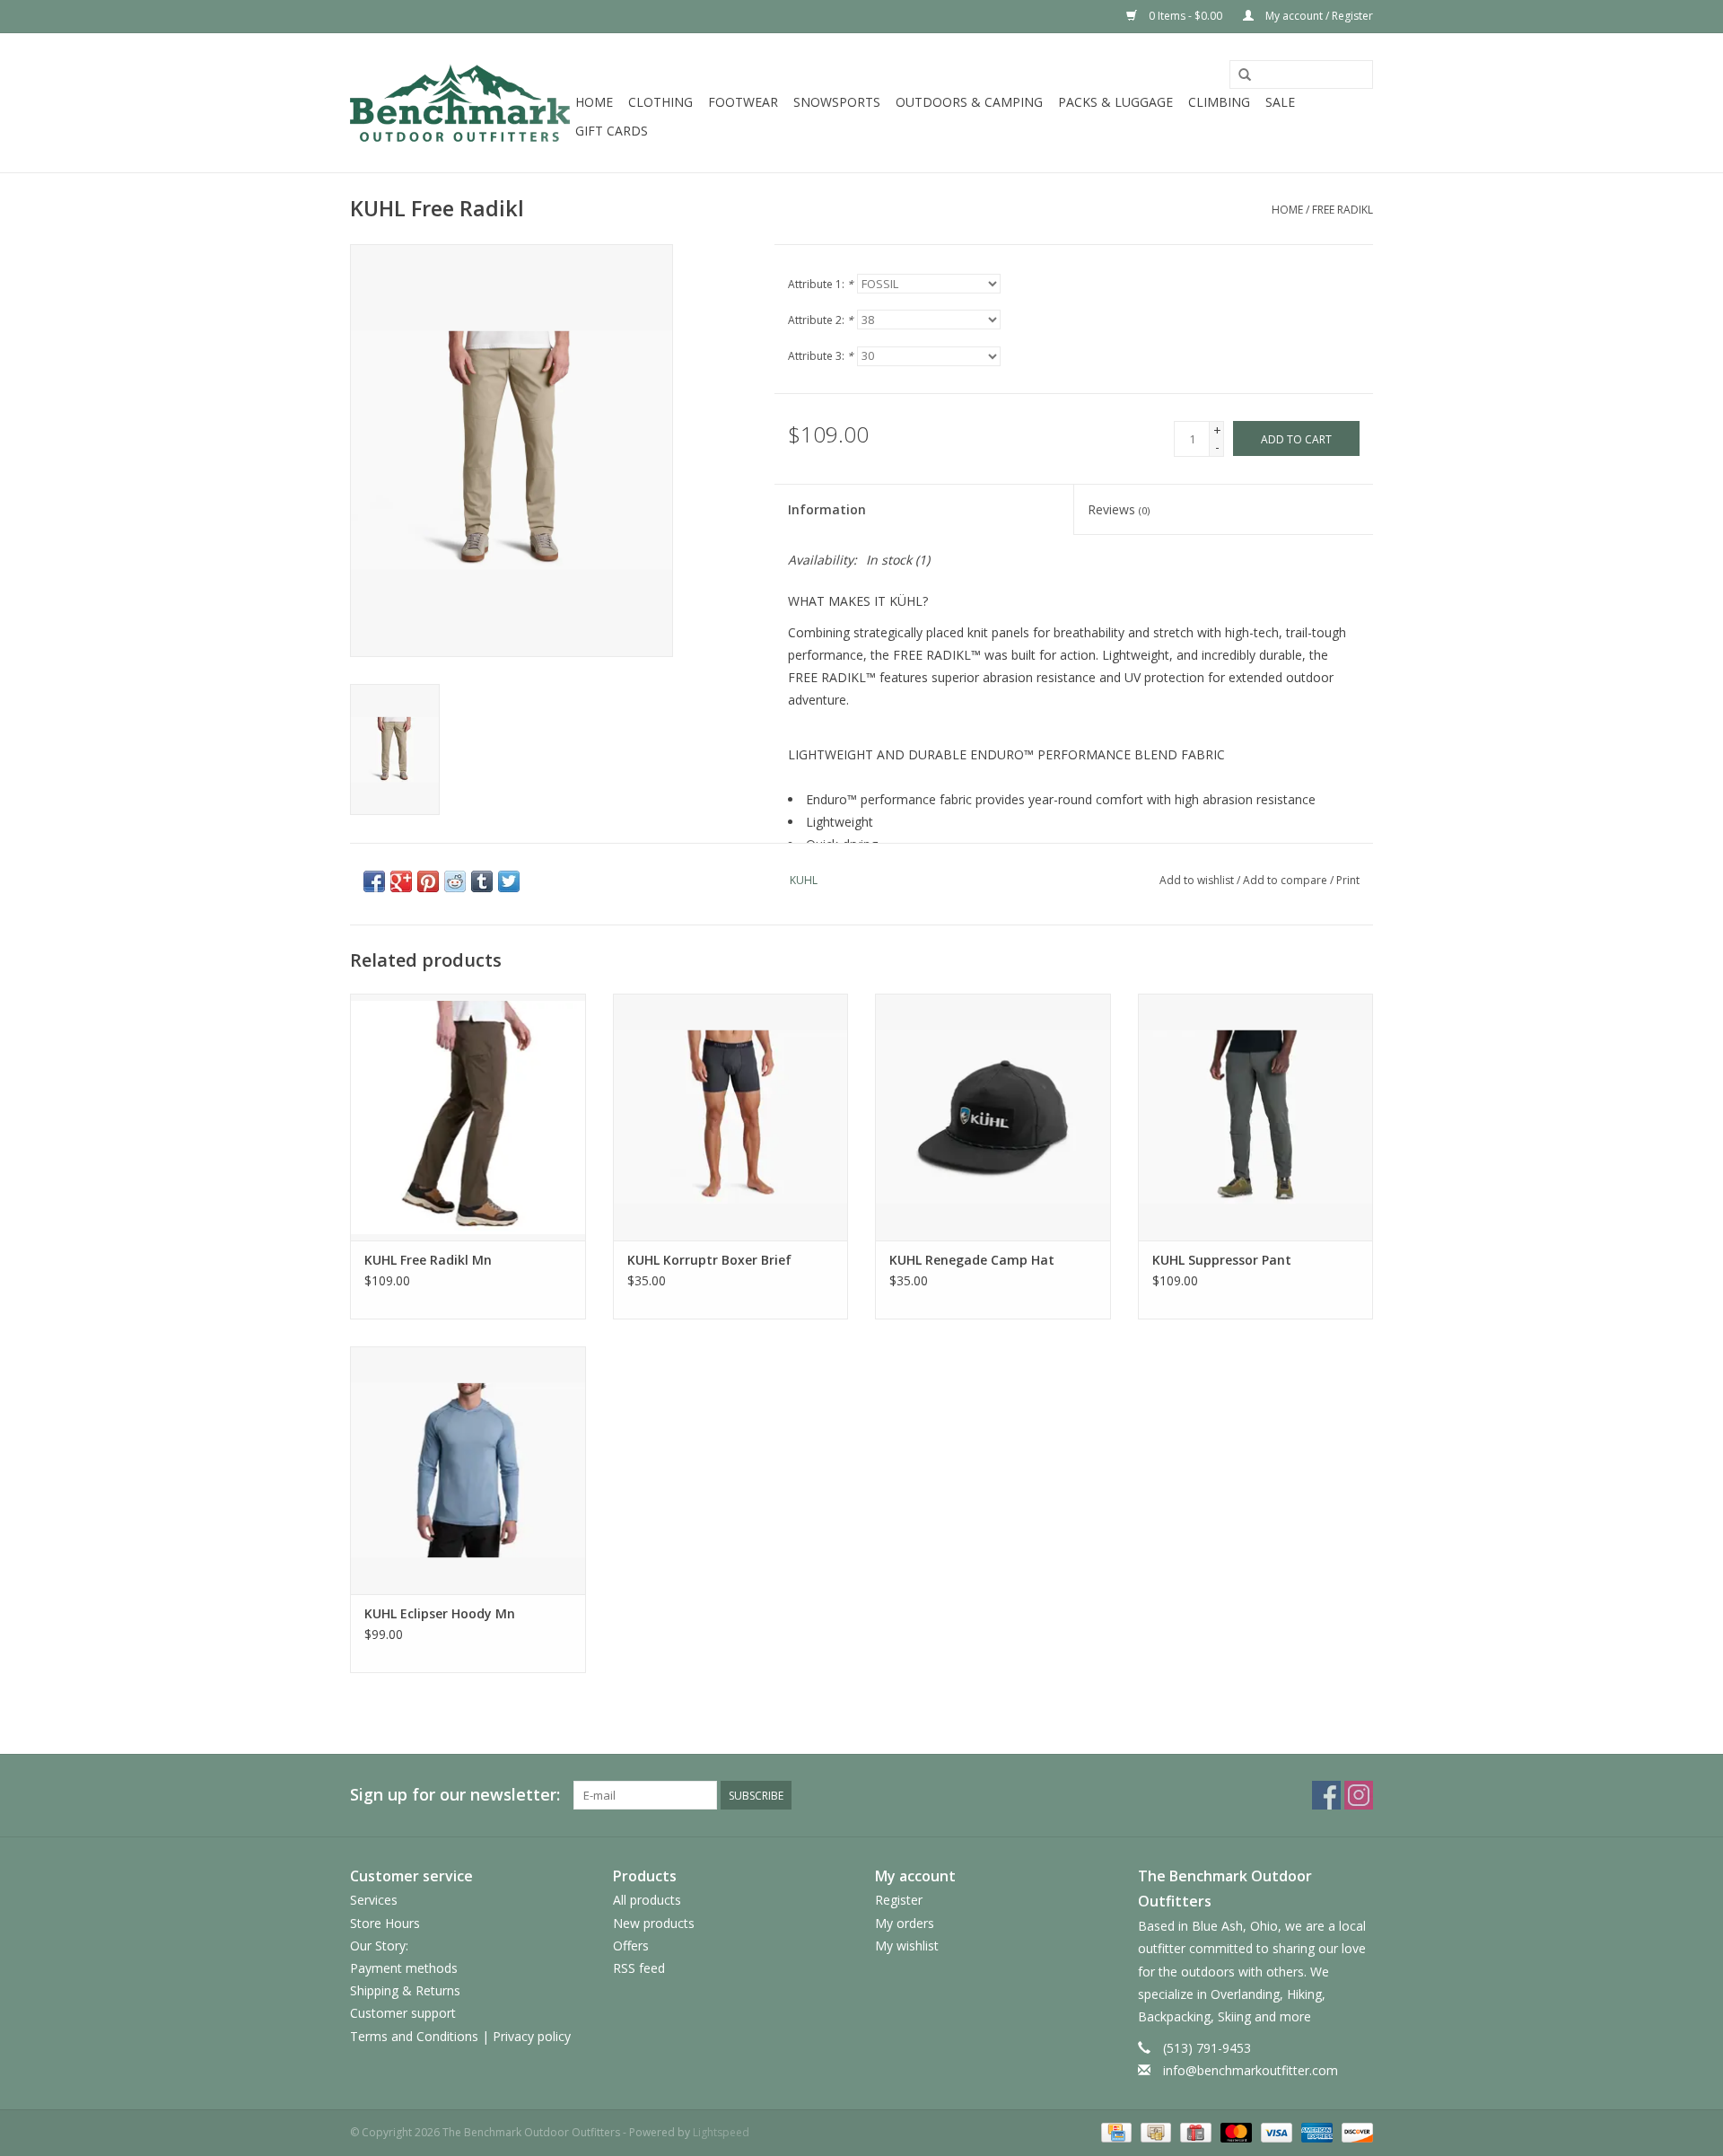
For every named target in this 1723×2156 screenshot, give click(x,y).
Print (1348, 880)
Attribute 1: (821, 284)
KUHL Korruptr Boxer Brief (709, 1260)
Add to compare (1286, 880)
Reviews (1119, 509)
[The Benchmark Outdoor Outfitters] (460, 103)
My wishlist (907, 1946)
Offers (631, 1946)
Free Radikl (1343, 210)
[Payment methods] (1115, 2131)
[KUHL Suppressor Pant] (1256, 1117)
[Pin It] (428, 881)
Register (899, 1900)
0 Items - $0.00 (1185, 16)
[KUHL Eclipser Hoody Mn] (468, 1470)
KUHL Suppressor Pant (1222, 1260)
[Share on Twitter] (509, 881)
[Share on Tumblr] (482, 881)
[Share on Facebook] (374, 881)
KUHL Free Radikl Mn (428, 1260)
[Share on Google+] (401, 881)
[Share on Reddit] (455, 881)
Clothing (660, 102)
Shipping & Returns (405, 1990)
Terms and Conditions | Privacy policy (460, 2036)
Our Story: (379, 1946)
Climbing (1219, 102)
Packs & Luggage (1115, 102)
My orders (905, 1923)
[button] (1074, 766)
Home (594, 102)
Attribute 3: (821, 356)
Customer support (403, 2013)
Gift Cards (612, 131)
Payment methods (404, 1968)
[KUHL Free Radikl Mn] (468, 1117)
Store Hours (385, 1923)
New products (654, 1923)
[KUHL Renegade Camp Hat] (993, 1117)
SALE (1280, 102)
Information (827, 509)
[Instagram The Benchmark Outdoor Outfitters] (1359, 1795)
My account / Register (1318, 16)
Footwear (743, 102)
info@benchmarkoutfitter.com (1251, 2070)
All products (647, 1900)
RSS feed (639, 1968)
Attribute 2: (821, 320)
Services (374, 1900)
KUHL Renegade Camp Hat (972, 1260)
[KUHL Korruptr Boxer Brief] (731, 1117)
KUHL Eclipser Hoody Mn (440, 1613)
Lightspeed (721, 2132)
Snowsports (837, 102)
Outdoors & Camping (969, 102)
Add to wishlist (1197, 880)
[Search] (1245, 75)
